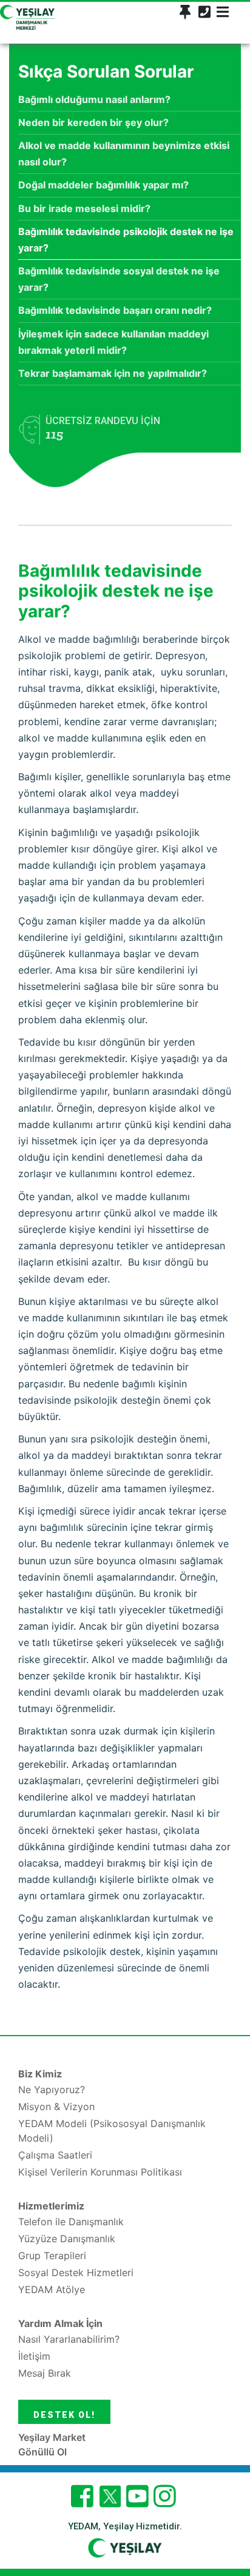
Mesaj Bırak (45, 2373)
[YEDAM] (27, 16)
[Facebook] (82, 2496)
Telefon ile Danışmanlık (71, 2222)
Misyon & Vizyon (56, 2106)
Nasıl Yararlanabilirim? (69, 2339)
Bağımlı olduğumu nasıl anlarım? (94, 99)
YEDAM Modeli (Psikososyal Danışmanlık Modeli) (112, 2131)
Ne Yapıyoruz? (52, 2090)
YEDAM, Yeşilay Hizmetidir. (125, 2526)
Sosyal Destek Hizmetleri (76, 2272)
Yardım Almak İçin (60, 2323)
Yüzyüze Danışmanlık (67, 2239)
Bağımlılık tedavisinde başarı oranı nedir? (115, 310)
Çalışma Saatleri (55, 2155)
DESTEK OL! (64, 2415)
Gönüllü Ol (42, 2452)
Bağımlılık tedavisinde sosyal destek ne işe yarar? (119, 279)
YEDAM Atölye (52, 2289)
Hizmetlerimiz (51, 2206)
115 (54, 434)
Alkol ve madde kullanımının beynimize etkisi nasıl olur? (124, 154)
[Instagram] (165, 2496)
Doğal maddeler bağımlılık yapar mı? (103, 185)
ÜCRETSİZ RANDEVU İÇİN (103, 429)
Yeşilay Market (52, 2437)
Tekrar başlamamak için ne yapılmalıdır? (113, 373)
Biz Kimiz (40, 2074)
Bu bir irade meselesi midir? (84, 208)
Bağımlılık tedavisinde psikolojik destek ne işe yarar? (126, 240)
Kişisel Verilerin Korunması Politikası (100, 2172)
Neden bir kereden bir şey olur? (93, 122)
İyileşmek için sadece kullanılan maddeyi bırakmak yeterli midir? (113, 342)
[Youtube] (137, 2496)
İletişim (34, 2356)
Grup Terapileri (52, 2256)
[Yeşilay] (125, 2547)
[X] (110, 2504)
